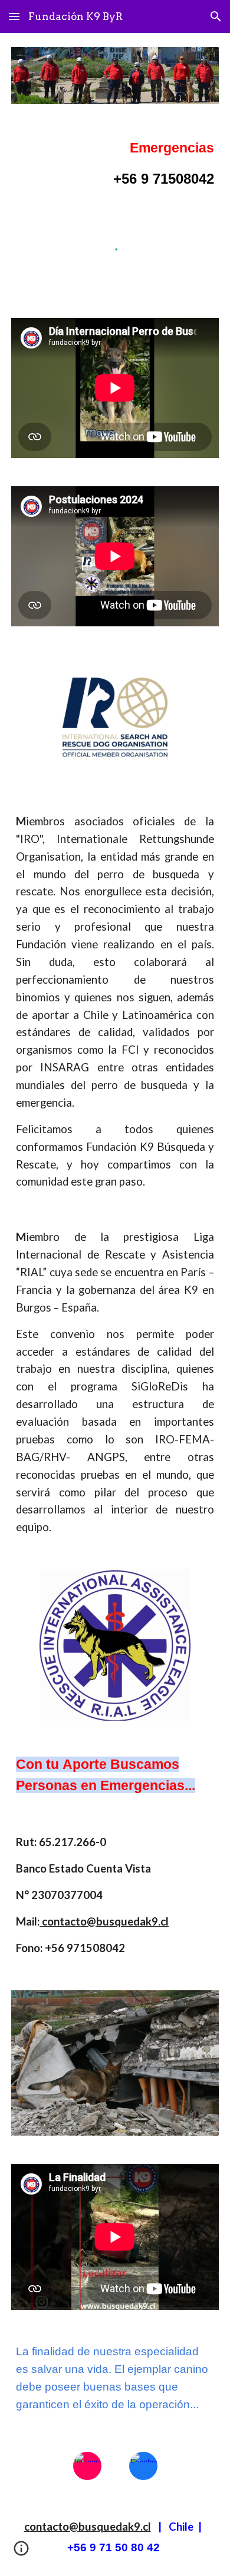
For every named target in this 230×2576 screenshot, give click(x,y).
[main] (115, 164)
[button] (14, 16)
